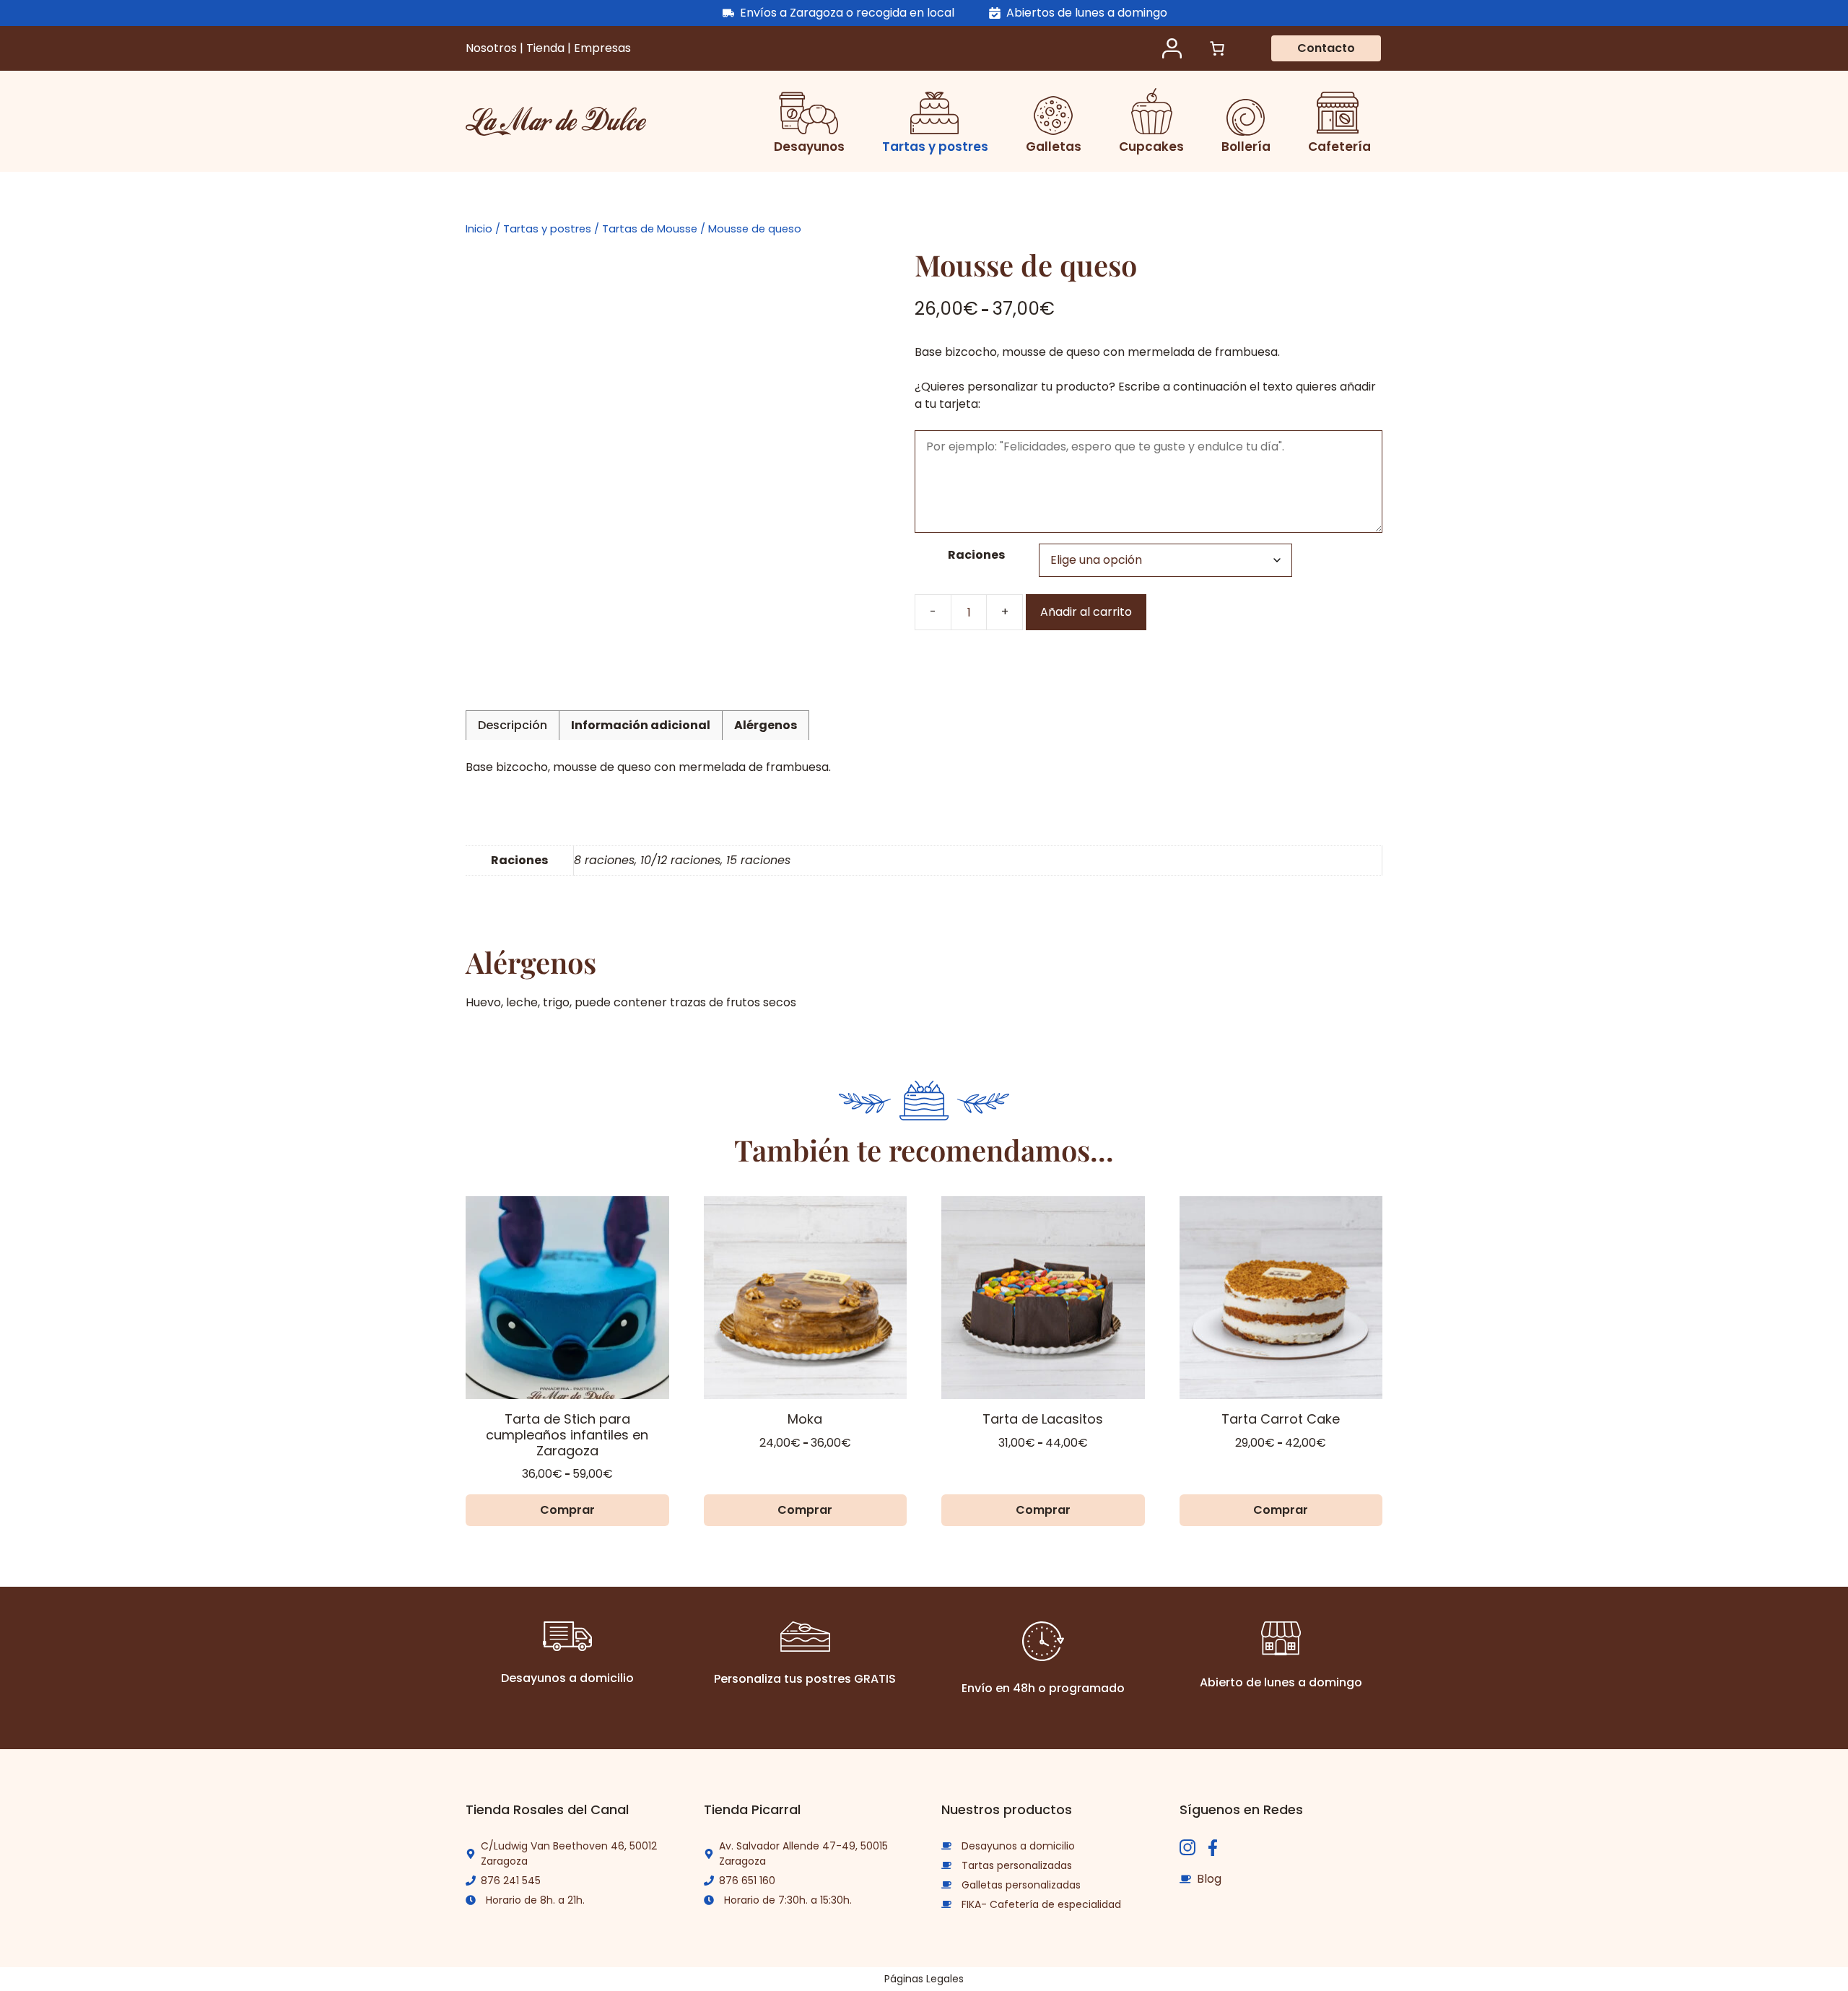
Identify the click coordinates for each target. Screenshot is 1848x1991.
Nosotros (493, 48)
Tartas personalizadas (1017, 1865)
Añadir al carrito (1086, 612)
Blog (1209, 1879)
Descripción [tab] (513, 725)
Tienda (547, 48)
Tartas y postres (935, 147)
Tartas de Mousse (650, 229)
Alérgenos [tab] (766, 725)
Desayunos (809, 147)
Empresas (602, 48)
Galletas (1054, 147)
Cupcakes (1151, 147)
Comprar (567, 1510)
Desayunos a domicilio (1018, 1846)
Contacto (1326, 48)
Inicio (479, 229)
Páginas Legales (924, 1979)
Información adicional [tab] (641, 725)
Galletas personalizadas (1021, 1885)
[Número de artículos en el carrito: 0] (1217, 48)
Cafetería (1339, 147)
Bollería (1246, 147)
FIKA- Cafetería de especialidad (1041, 1904)
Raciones (976, 555)
